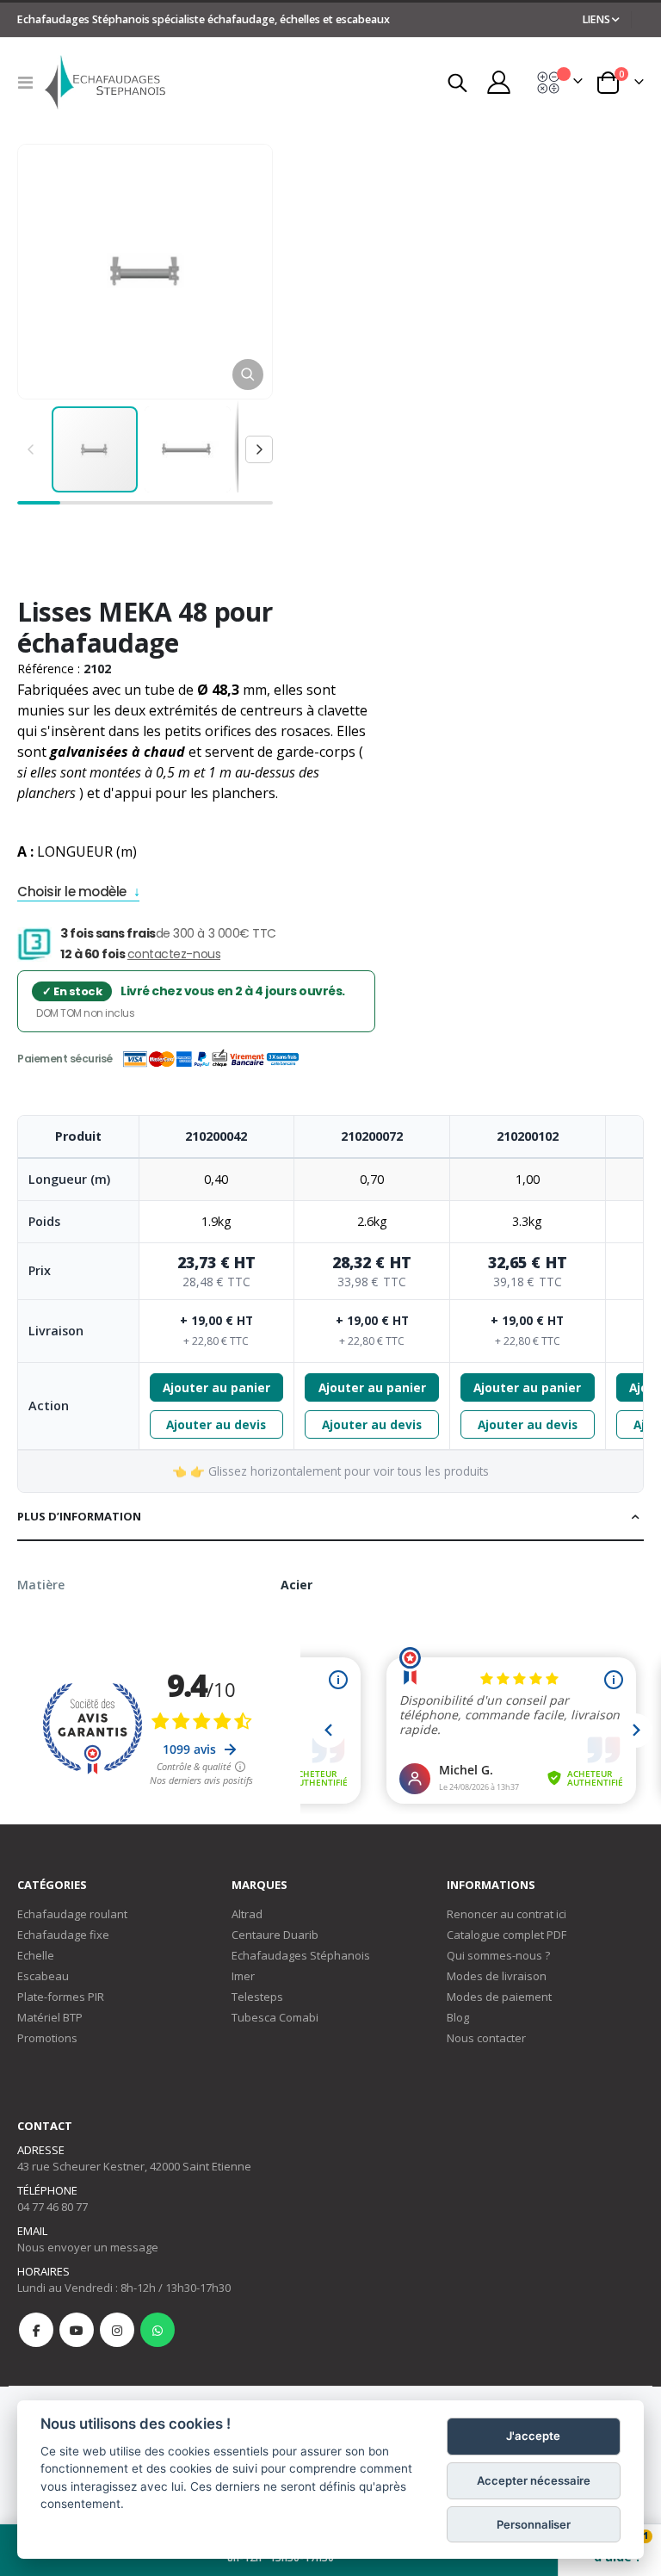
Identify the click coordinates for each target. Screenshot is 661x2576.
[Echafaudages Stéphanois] (105, 82)
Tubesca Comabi (275, 2017)
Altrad (247, 1914)
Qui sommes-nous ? (498, 1955)
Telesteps (257, 1997)
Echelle (36, 1955)
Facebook (36, 2330)
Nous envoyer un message (88, 2247)
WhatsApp (158, 2330)
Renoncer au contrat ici (507, 1914)
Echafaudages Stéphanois (301, 1955)
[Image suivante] (259, 449)
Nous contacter (486, 2038)
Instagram (117, 2330)
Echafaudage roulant (72, 1914)
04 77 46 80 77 (53, 2207)
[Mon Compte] (498, 82)
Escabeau (43, 1976)
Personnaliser (534, 2524)
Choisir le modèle (72, 893)
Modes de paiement (499, 1997)
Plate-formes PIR (61, 1997)
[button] (248, 375)
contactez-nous (174, 954)
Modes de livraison (497, 1976)
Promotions (47, 2038)
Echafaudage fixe (63, 1935)
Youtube (77, 2330)
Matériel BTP (50, 2017)
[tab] (330, 1517)
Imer (243, 1976)
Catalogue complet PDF (507, 1935)
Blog (458, 2017)
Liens (596, 19)
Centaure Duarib (275, 1935)
